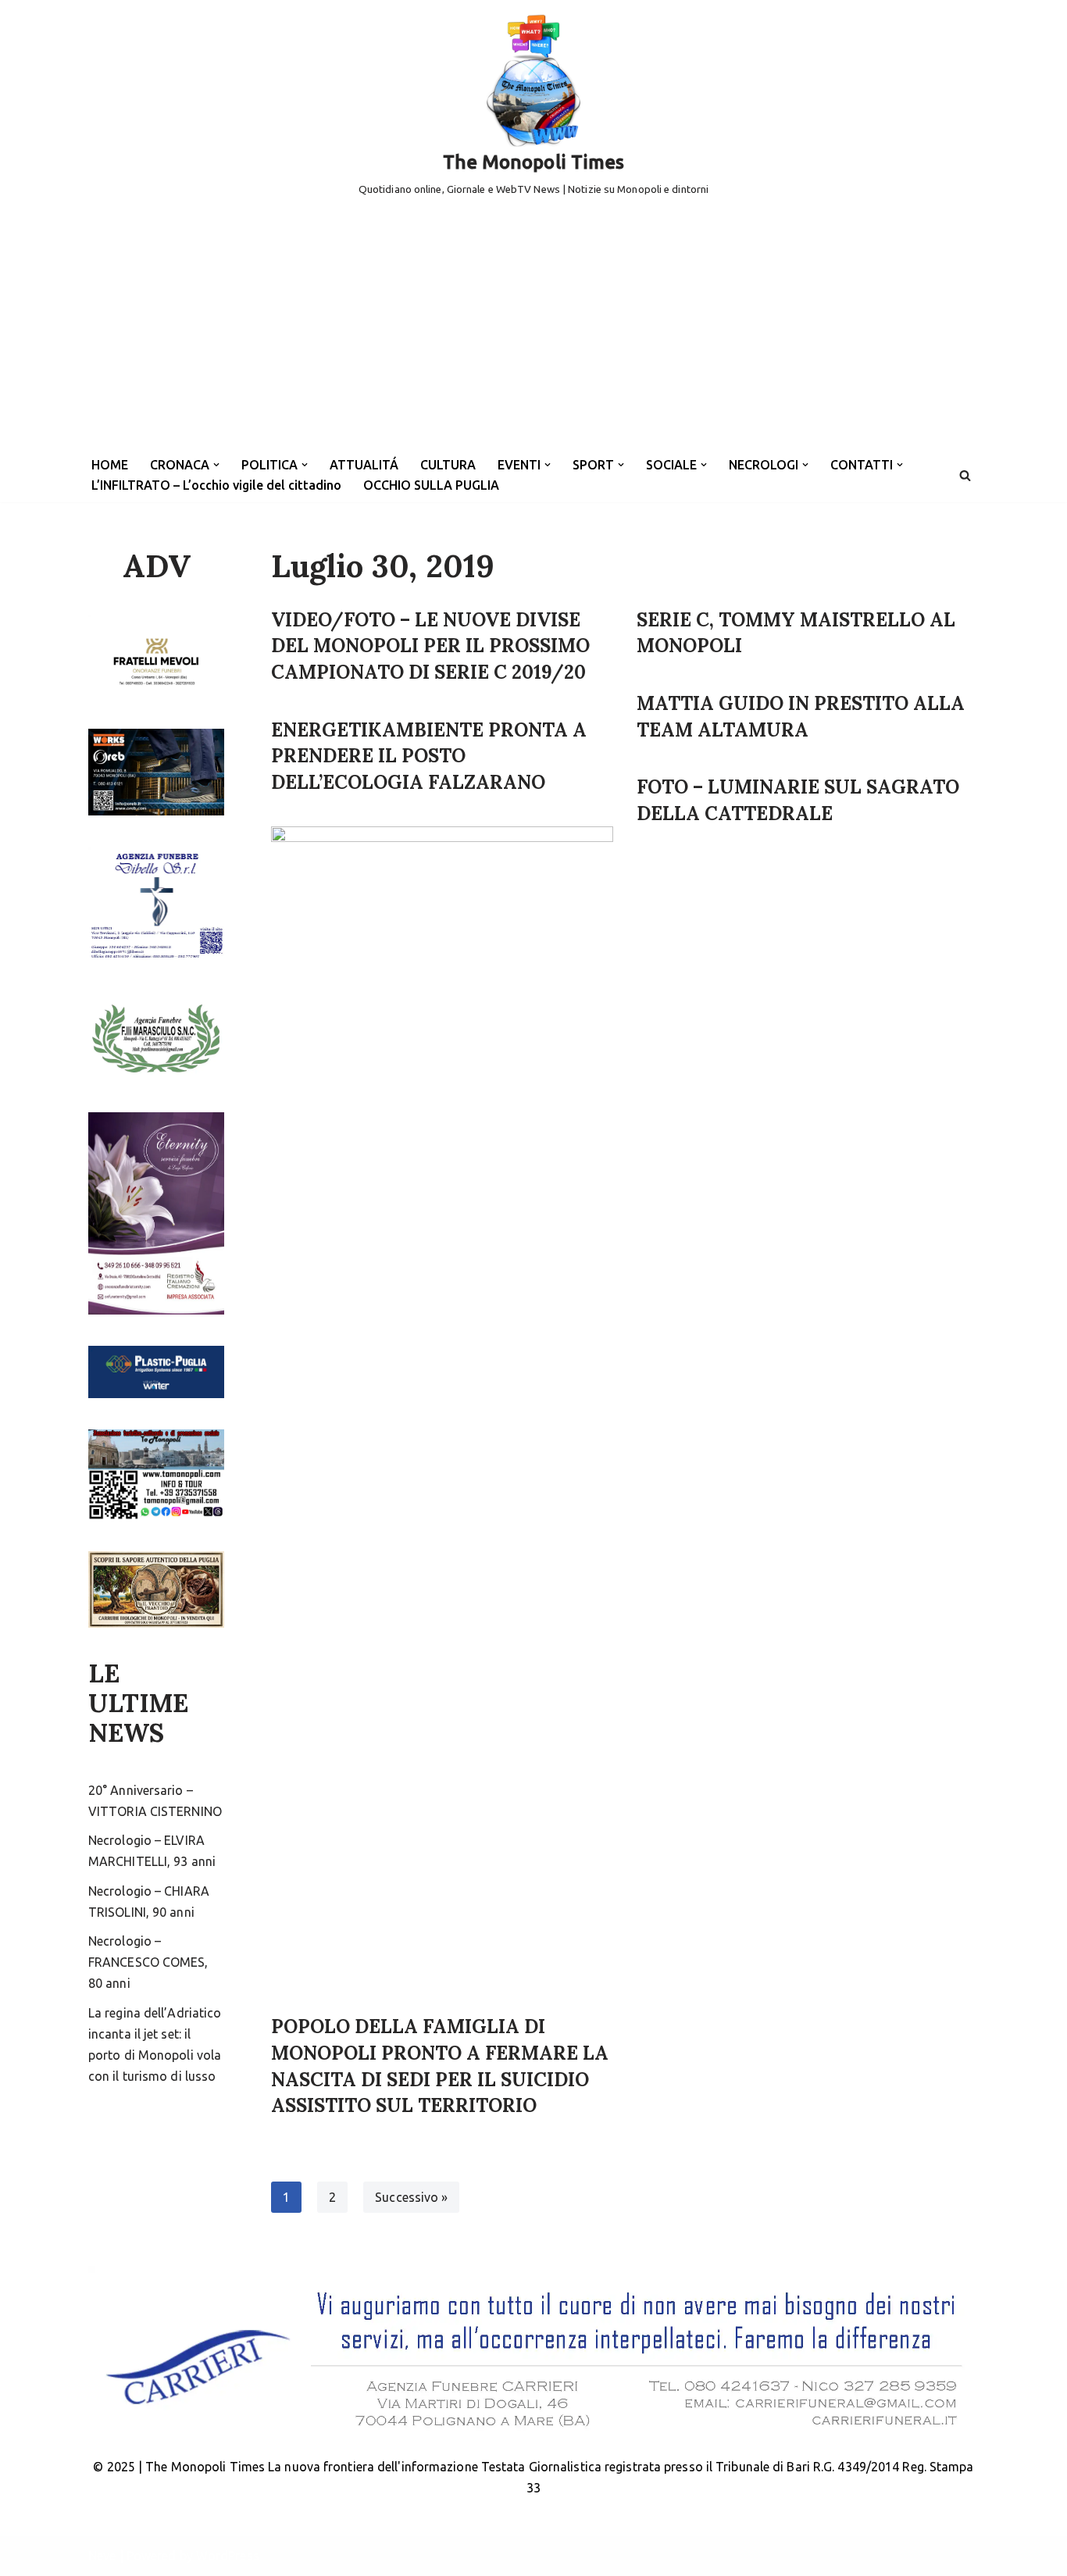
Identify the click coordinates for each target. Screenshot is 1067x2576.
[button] (216, 465)
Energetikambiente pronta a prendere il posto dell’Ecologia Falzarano (429, 756)
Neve (102, 2556)
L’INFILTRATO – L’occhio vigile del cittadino (216, 485)
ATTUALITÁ (364, 465)
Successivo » (411, 2197)
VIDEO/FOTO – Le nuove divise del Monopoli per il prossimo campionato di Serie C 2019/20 (430, 646)
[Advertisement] (533, 331)
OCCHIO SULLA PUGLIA (431, 485)
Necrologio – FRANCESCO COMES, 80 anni (148, 1962)
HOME (110, 465)
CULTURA (448, 465)
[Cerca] (965, 475)
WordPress (228, 2556)
